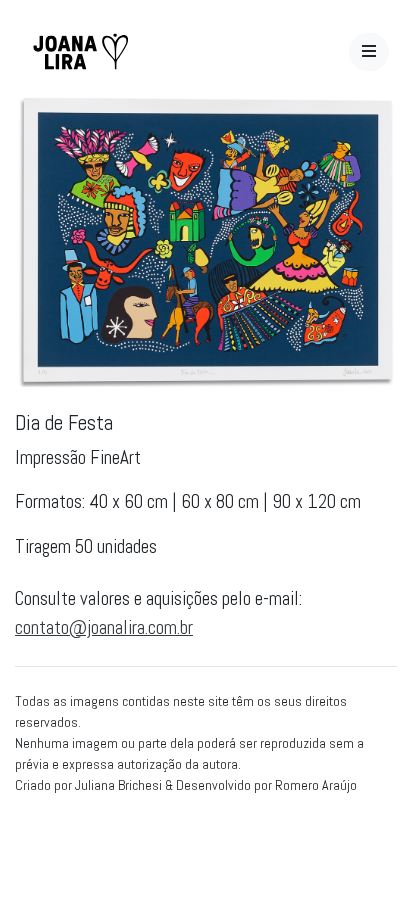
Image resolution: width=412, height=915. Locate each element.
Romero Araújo (316, 785)
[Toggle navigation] (369, 52)
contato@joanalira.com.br (104, 627)
